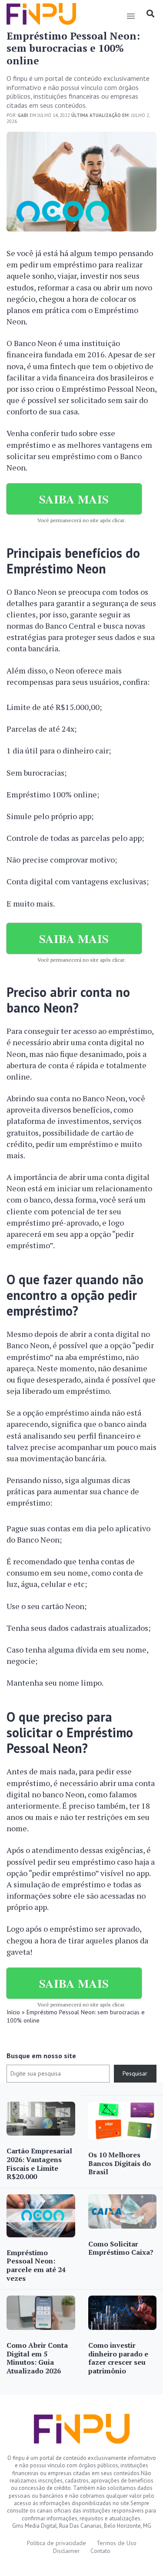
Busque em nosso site (41, 2056)
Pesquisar (135, 2073)
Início (13, 2012)
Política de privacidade (57, 2543)
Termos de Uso (116, 2543)
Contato (100, 2551)
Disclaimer (67, 2551)
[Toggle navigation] (131, 16)
